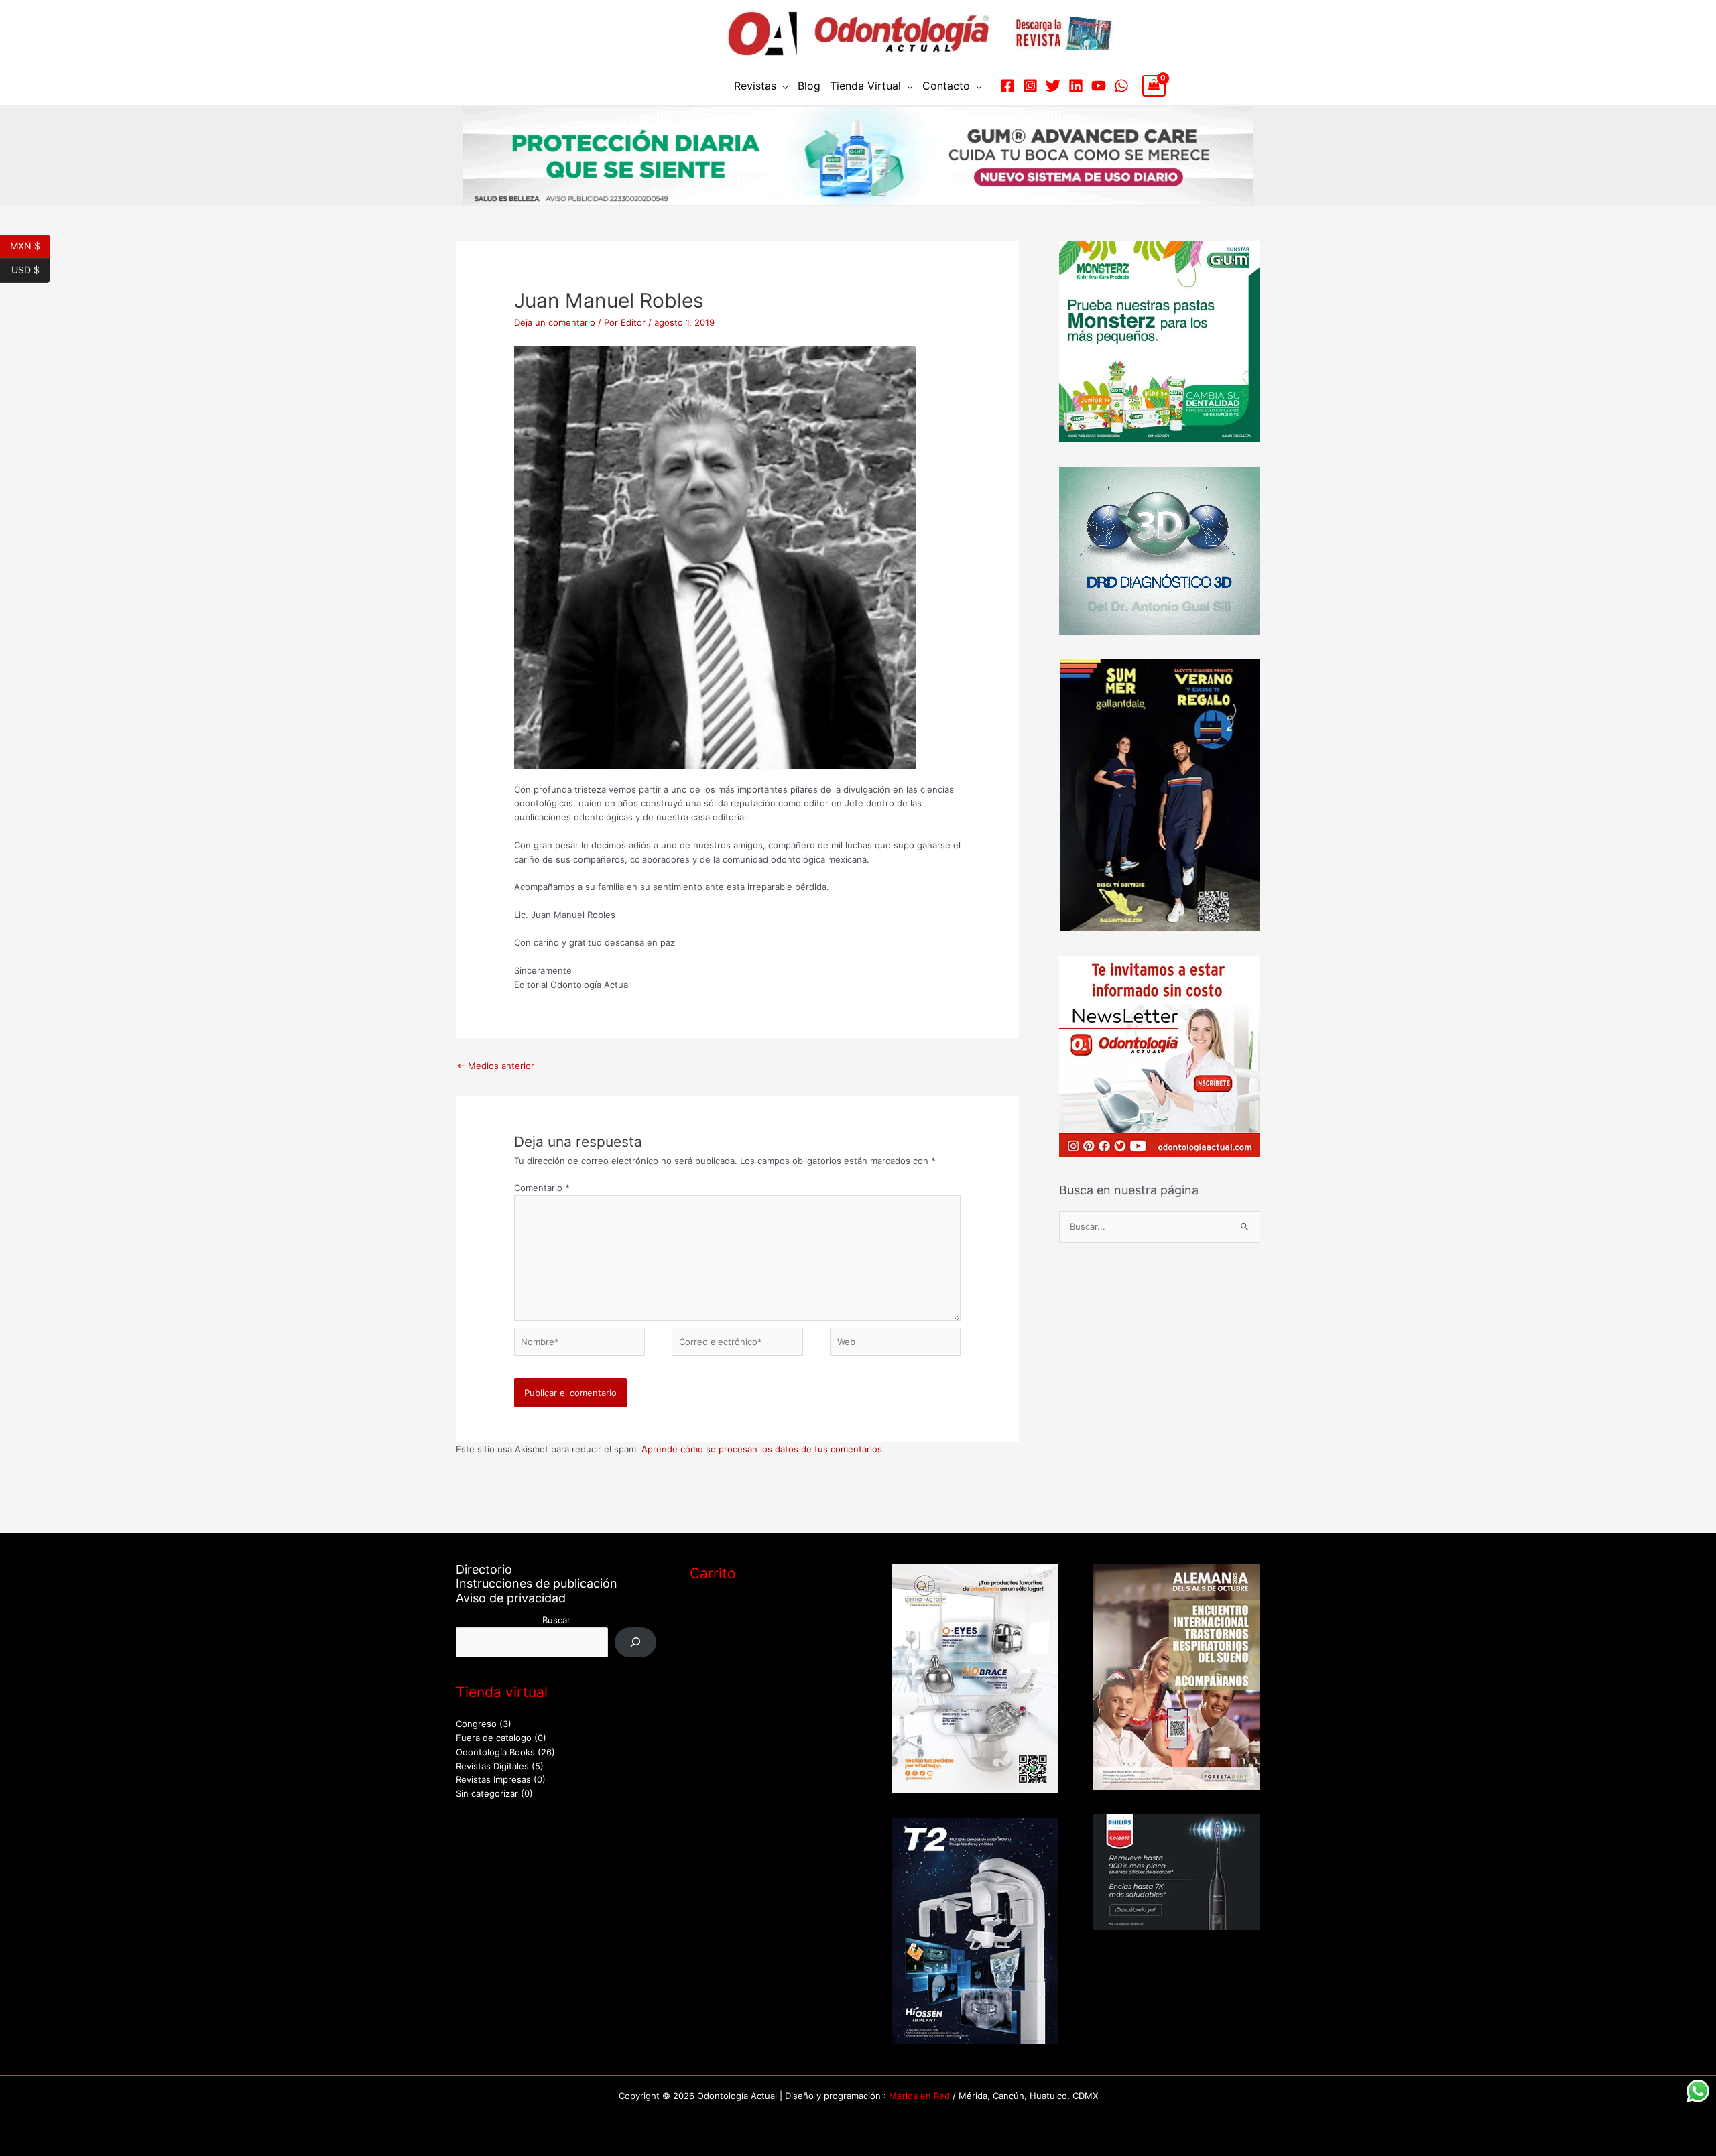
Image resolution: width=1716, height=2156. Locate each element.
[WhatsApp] (1121, 86)
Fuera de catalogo (494, 1738)
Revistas (755, 86)
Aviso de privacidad (511, 1598)
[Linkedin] (1076, 86)
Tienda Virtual (865, 86)
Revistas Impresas (493, 1779)
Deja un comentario (555, 322)
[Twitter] (1053, 86)
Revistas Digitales (492, 1766)
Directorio (484, 1569)
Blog (809, 86)
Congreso (476, 1724)
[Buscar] (636, 1642)
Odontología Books (495, 1752)
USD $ (31, 269)
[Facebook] (1007, 86)
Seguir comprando (743, 1663)
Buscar (556, 1620)
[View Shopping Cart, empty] (1154, 86)
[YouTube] (1099, 86)
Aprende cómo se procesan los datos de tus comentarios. (763, 1449)
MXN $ (30, 245)
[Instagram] (1030, 86)
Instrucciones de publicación (537, 1583)
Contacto (946, 86)
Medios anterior (496, 1066)
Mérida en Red (919, 2096)
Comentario (542, 1188)
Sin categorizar (487, 1793)
